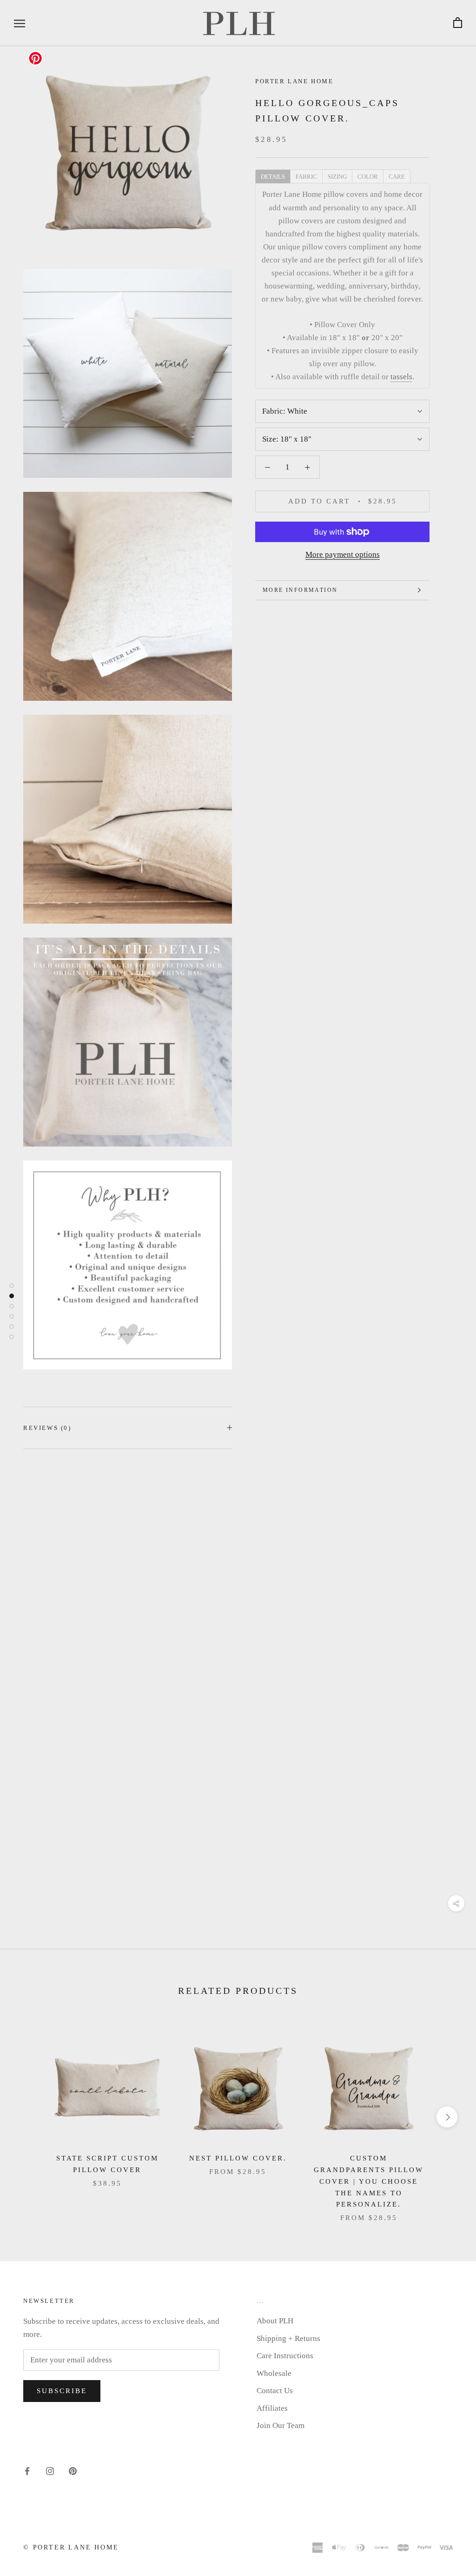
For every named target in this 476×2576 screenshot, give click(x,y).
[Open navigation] (20, 23)
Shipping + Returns (288, 2338)
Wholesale (274, 2373)
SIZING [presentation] (337, 177)
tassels (401, 377)
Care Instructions (285, 2356)
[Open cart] (458, 23)
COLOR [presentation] (368, 177)
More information (300, 590)
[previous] (29, 2117)
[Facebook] (27, 2471)
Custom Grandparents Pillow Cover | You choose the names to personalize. (369, 2181)
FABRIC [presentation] (306, 177)
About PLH (275, 2321)
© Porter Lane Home (71, 2547)
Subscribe (62, 2391)
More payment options (343, 554)
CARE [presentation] (397, 177)
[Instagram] (50, 2471)
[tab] (273, 176)
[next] (447, 2117)
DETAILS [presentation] (273, 177)
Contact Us (275, 2391)
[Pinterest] (73, 2471)
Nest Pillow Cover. (238, 2158)
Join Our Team (281, 2425)
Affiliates (272, 2408)
